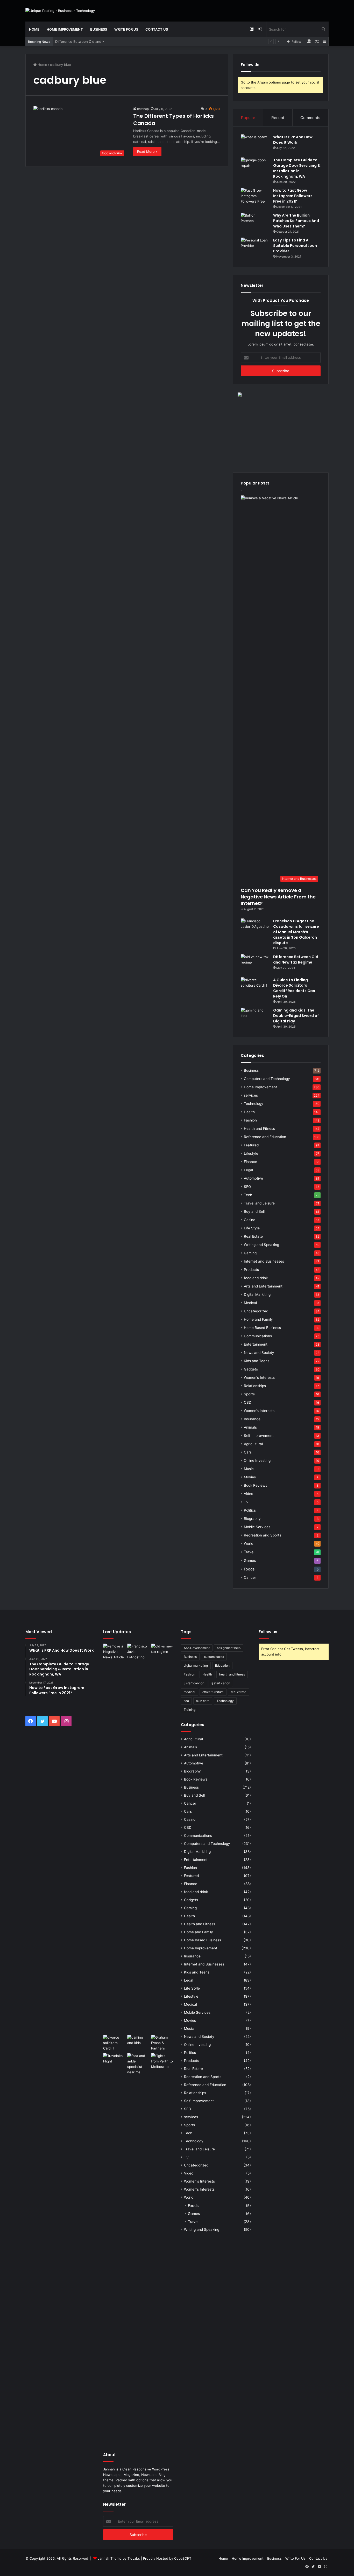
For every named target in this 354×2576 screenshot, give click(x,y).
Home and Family (258, 1319)
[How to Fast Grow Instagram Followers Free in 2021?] (255, 198)
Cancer (250, 1577)
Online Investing (257, 1460)
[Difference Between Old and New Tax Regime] (255, 964)
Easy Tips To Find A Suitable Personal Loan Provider (295, 246)
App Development (197, 1648)
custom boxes (214, 1657)
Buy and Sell (254, 1211)
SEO (247, 1187)
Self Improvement (259, 1436)
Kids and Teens (257, 1361)
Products (251, 1270)
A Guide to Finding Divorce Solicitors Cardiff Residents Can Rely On (294, 988)
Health (249, 1112)
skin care (203, 1701)
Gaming (250, 1253)
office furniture (213, 1692)
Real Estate (253, 1236)
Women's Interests (259, 1377)
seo (186, 1701)
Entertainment (256, 1344)
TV (246, 1502)
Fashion (250, 1120)
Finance (250, 1162)
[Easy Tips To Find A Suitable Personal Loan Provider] (255, 247)
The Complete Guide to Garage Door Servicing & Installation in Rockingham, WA (297, 168)
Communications (258, 1336)
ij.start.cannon (194, 1683)
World (249, 1543)
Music (249, 1469)
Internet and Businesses (264, 1261)
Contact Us (157, 29)
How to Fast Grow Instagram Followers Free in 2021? (293, 196)
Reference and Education (265, 1137)
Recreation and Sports (263, 1535)
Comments (310, 118)
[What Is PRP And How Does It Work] (255, 144)
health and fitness (232, 1674)
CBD (248, 1402)
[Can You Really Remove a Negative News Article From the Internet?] (114, 1838)
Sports (249, 1394)
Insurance (252, 1419)
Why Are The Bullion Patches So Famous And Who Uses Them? (296, 221)
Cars (248, 1452)
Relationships (255, 1386)
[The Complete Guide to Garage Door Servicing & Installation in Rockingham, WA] (255, 167)
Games (250, 1560)
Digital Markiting (257, 1294)
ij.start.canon (221, 1683)
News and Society (259, 1353)
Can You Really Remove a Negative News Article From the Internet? (278, 897)
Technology (254, 1104)
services (251, 1095)
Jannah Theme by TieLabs (119, 2558)
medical (189, 1692)
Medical (250, 1303)
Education (222, 1666)
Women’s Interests (259, 1411)
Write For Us (126, 29)
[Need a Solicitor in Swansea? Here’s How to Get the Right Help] (162, 2043)
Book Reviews (256, 1485)
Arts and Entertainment (263, 1286)
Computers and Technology (267, 1079)
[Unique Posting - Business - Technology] (60, 11)
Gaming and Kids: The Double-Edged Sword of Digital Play (296, 1016)
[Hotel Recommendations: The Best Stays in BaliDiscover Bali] (114, 2060)
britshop (143, 109)
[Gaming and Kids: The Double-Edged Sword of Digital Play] (255, 1017)
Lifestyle (251, 1153)
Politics (250, 1510)
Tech (248, 1195)
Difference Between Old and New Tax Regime (92, 41)
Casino (250, 1220)
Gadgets (251, 1369)
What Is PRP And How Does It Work (293, 140)
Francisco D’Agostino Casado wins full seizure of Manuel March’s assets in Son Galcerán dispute (296, 932)
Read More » (147, 151)
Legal (248, 1170)
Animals (250, 1427)
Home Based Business (262, 1328)
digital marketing (196, 1666)
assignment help (229, 1648)
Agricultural (253, 1444)
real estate (239, 1692)
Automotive (253, 1178)
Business (99, 29)
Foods (249, 1569)
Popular (248, 118)
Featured (251, 1145)
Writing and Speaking (261, 1245)
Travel (249, 1552)
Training (190, 1710)
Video (249, 1494)
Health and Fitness (259, 1128)
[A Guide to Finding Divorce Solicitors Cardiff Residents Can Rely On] (255, 987)
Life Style (252, 1228)
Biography (252, 1519)
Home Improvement (65, 29)
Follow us (268, 1632)
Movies (250, 1477)
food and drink (256, 1278)
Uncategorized (256, 1311)
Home (34, 29)
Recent (278, 118)
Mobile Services (257, 1527)
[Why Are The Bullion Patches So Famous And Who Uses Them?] (255, 222)
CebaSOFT (183, 2558)
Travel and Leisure (259, 1203)
